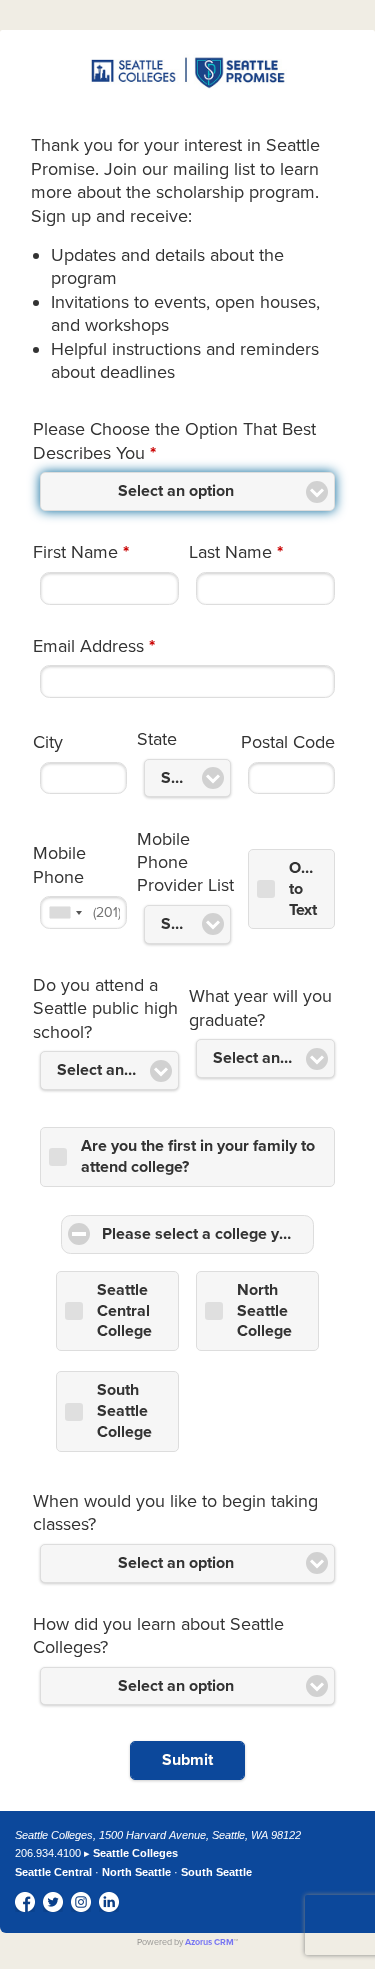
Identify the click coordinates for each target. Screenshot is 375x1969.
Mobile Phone (59, 864)
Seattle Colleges (135, 1853)
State (157, 739)
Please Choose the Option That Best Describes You (174, 440)
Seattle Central (53, 1872)
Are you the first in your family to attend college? (198, 1156)
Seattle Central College (124, 1311)
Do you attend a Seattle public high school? (105, 1008)
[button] (187, 1760)
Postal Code (288, 742)
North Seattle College (264, 1311)
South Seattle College (124, 1411)
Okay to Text (308, 889)
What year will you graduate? (260, 1007)
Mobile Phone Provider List (185, 862)
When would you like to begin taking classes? (175, 1512)
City (48, 742)
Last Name (236, 552)
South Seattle (216, 1872)
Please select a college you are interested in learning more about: (208, 1234)
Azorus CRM (209, 1942)
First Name (81, 552)
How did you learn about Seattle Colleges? (158, 1635)
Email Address (94, 646)
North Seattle (136, 1872)
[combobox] (65, 912)
